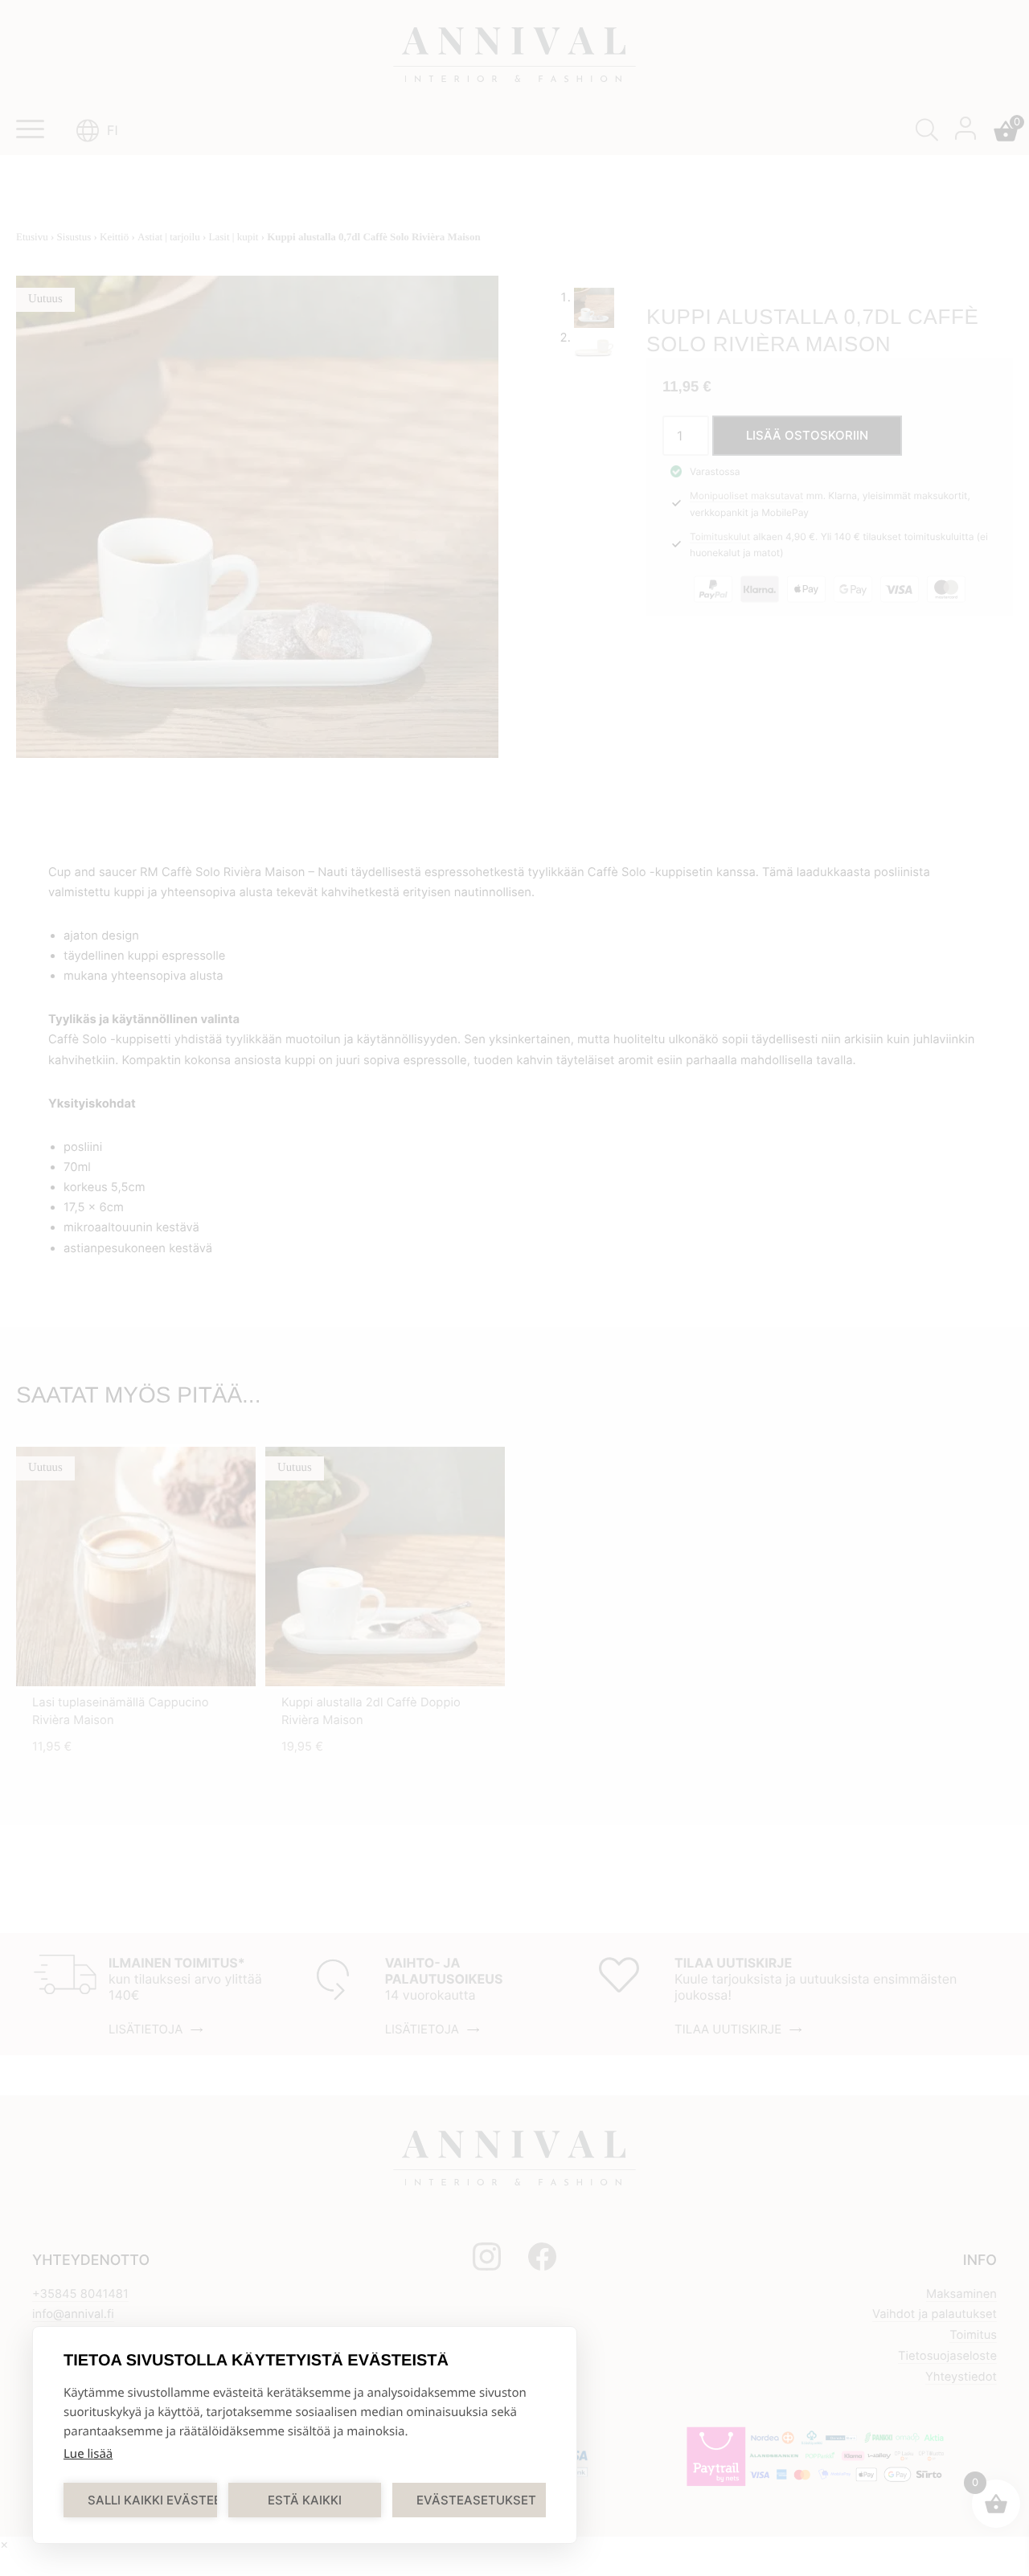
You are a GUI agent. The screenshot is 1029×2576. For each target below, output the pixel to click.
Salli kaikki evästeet (152, 2500)
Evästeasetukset (476, 2500)
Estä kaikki (305, 2500)
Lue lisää (88, 2454)
